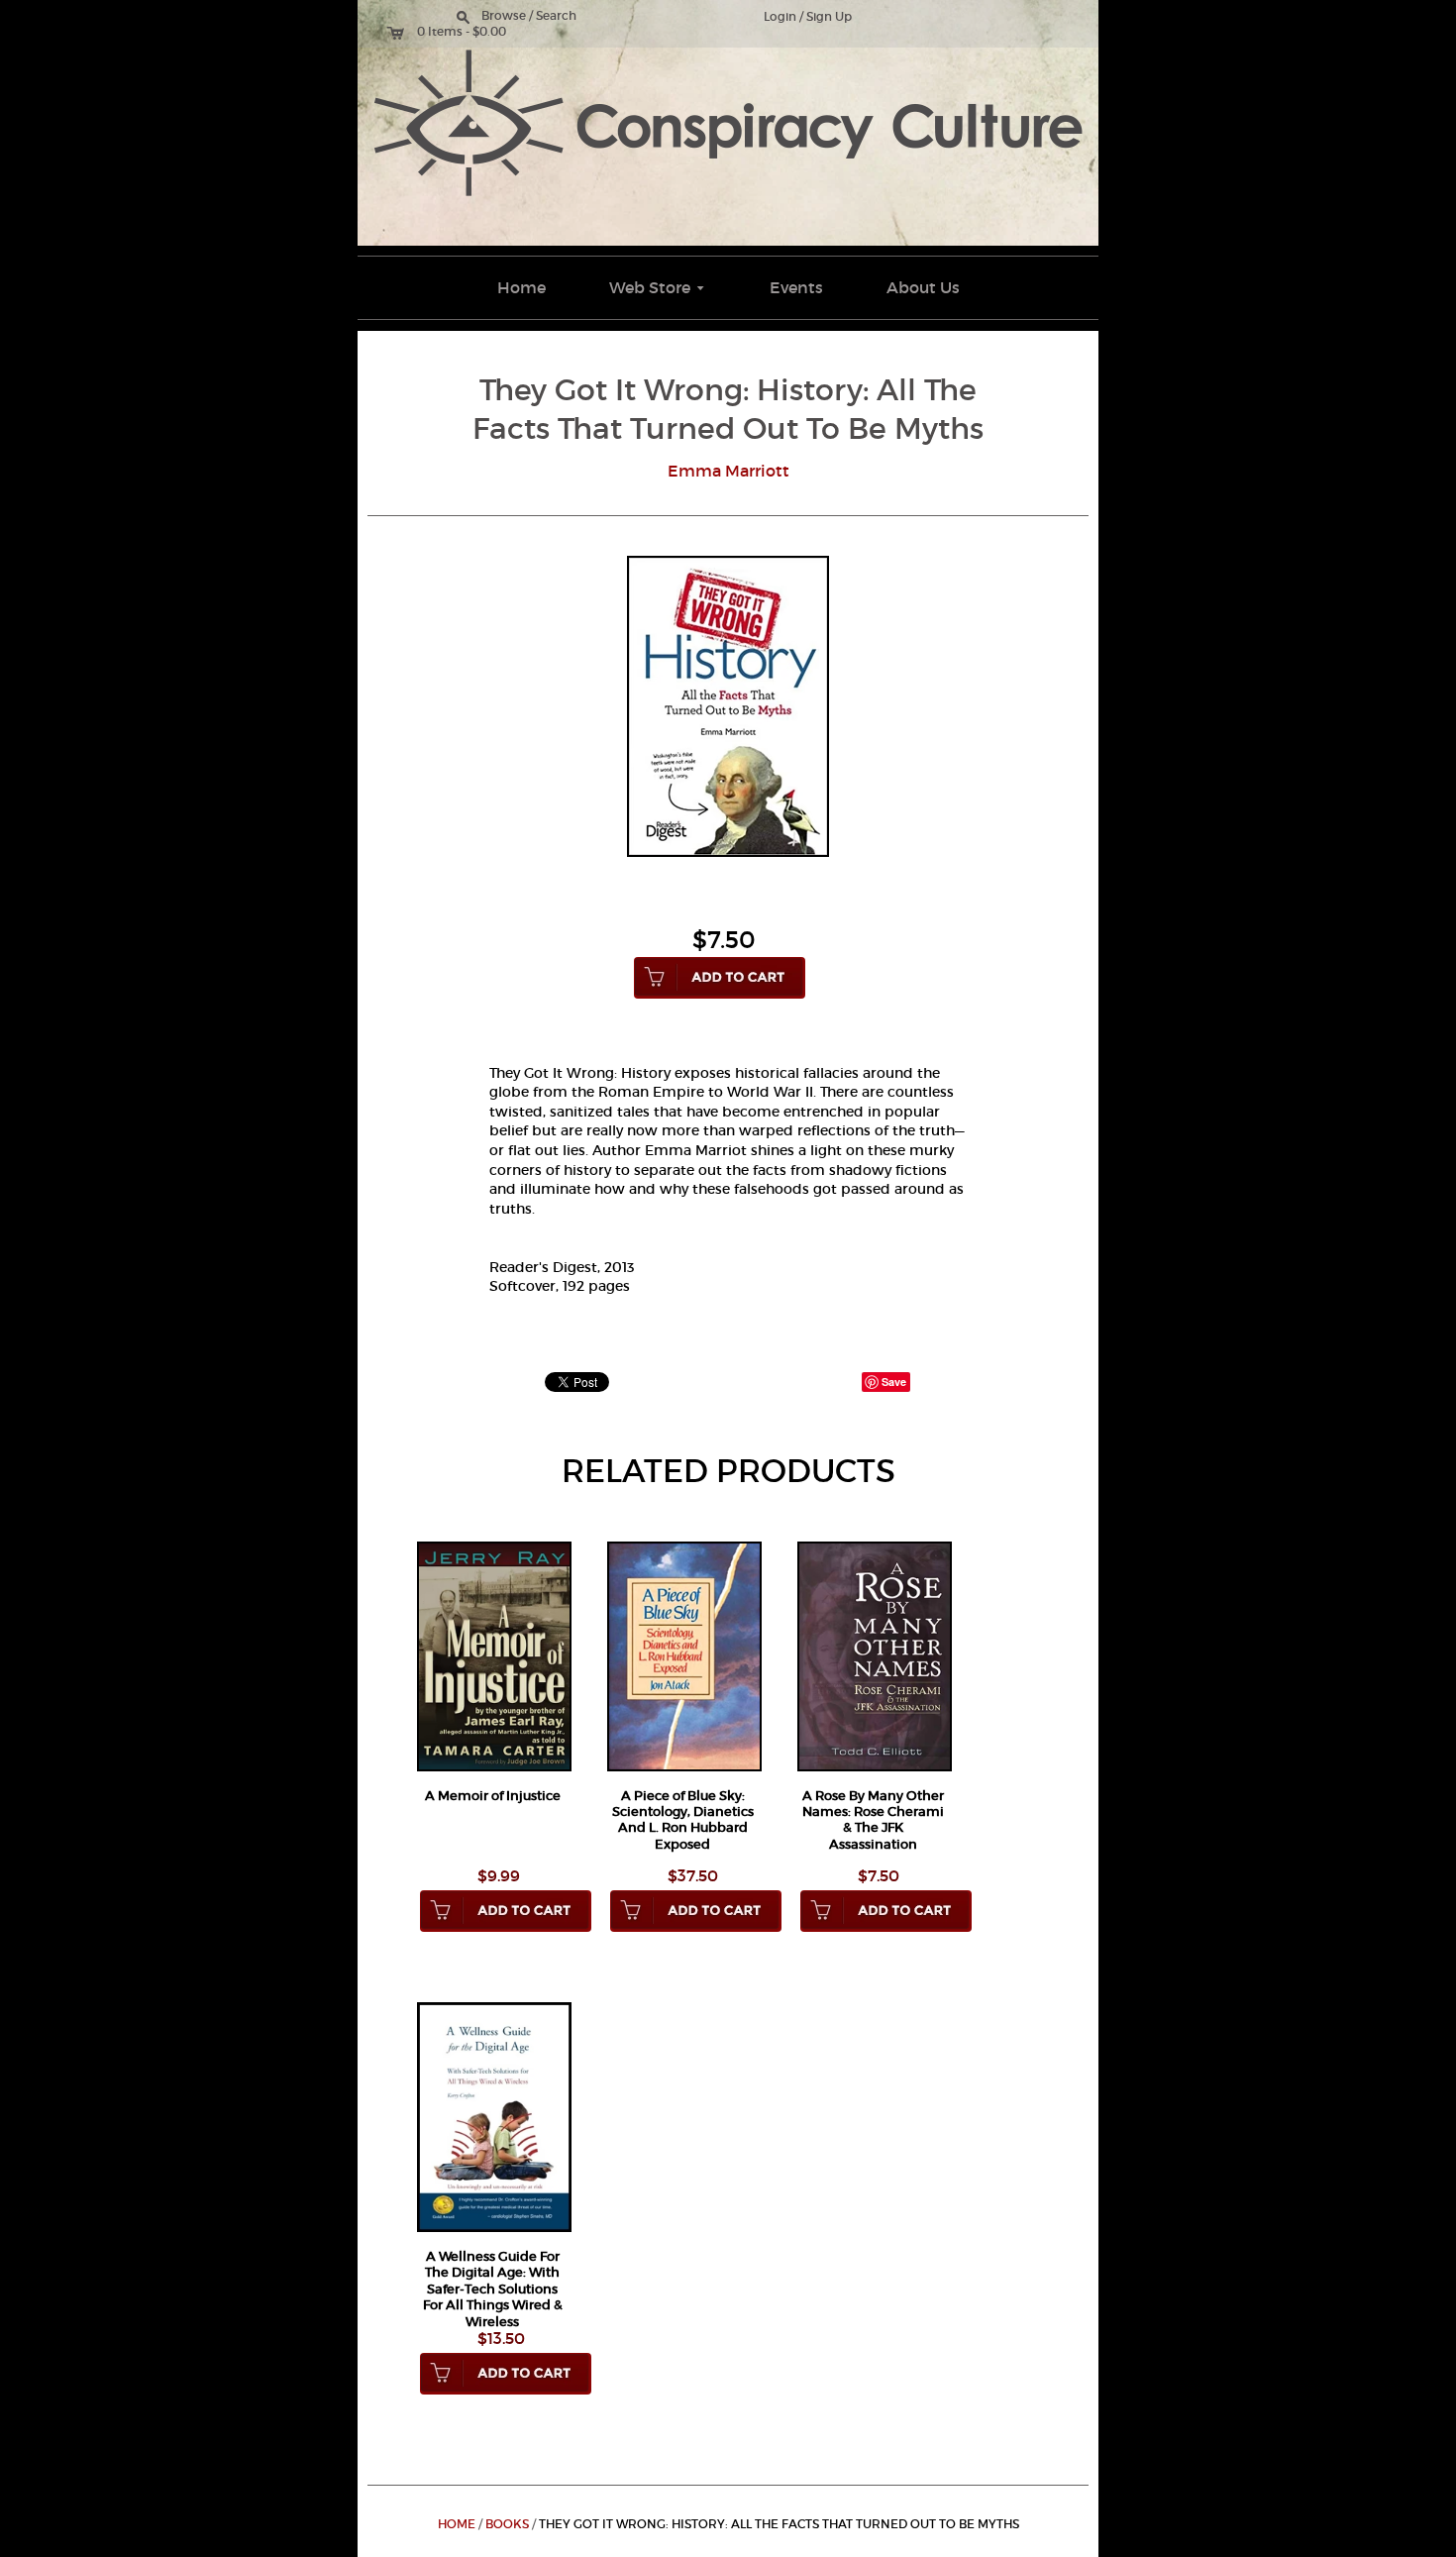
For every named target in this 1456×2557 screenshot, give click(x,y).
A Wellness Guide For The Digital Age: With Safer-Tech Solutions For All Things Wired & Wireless (493, 2289)
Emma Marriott (728, 471)
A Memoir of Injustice (493, 1796)
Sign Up (829, 17)
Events (796, 287)
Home (521, 287)
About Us (923, 287)
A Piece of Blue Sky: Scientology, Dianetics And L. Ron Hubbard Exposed (683, 1820)
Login (780, 17)
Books (507, 2524)
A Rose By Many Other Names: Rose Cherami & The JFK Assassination (873, 1820)
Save (894, 1382)
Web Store (659, 287)
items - (449, 32)
